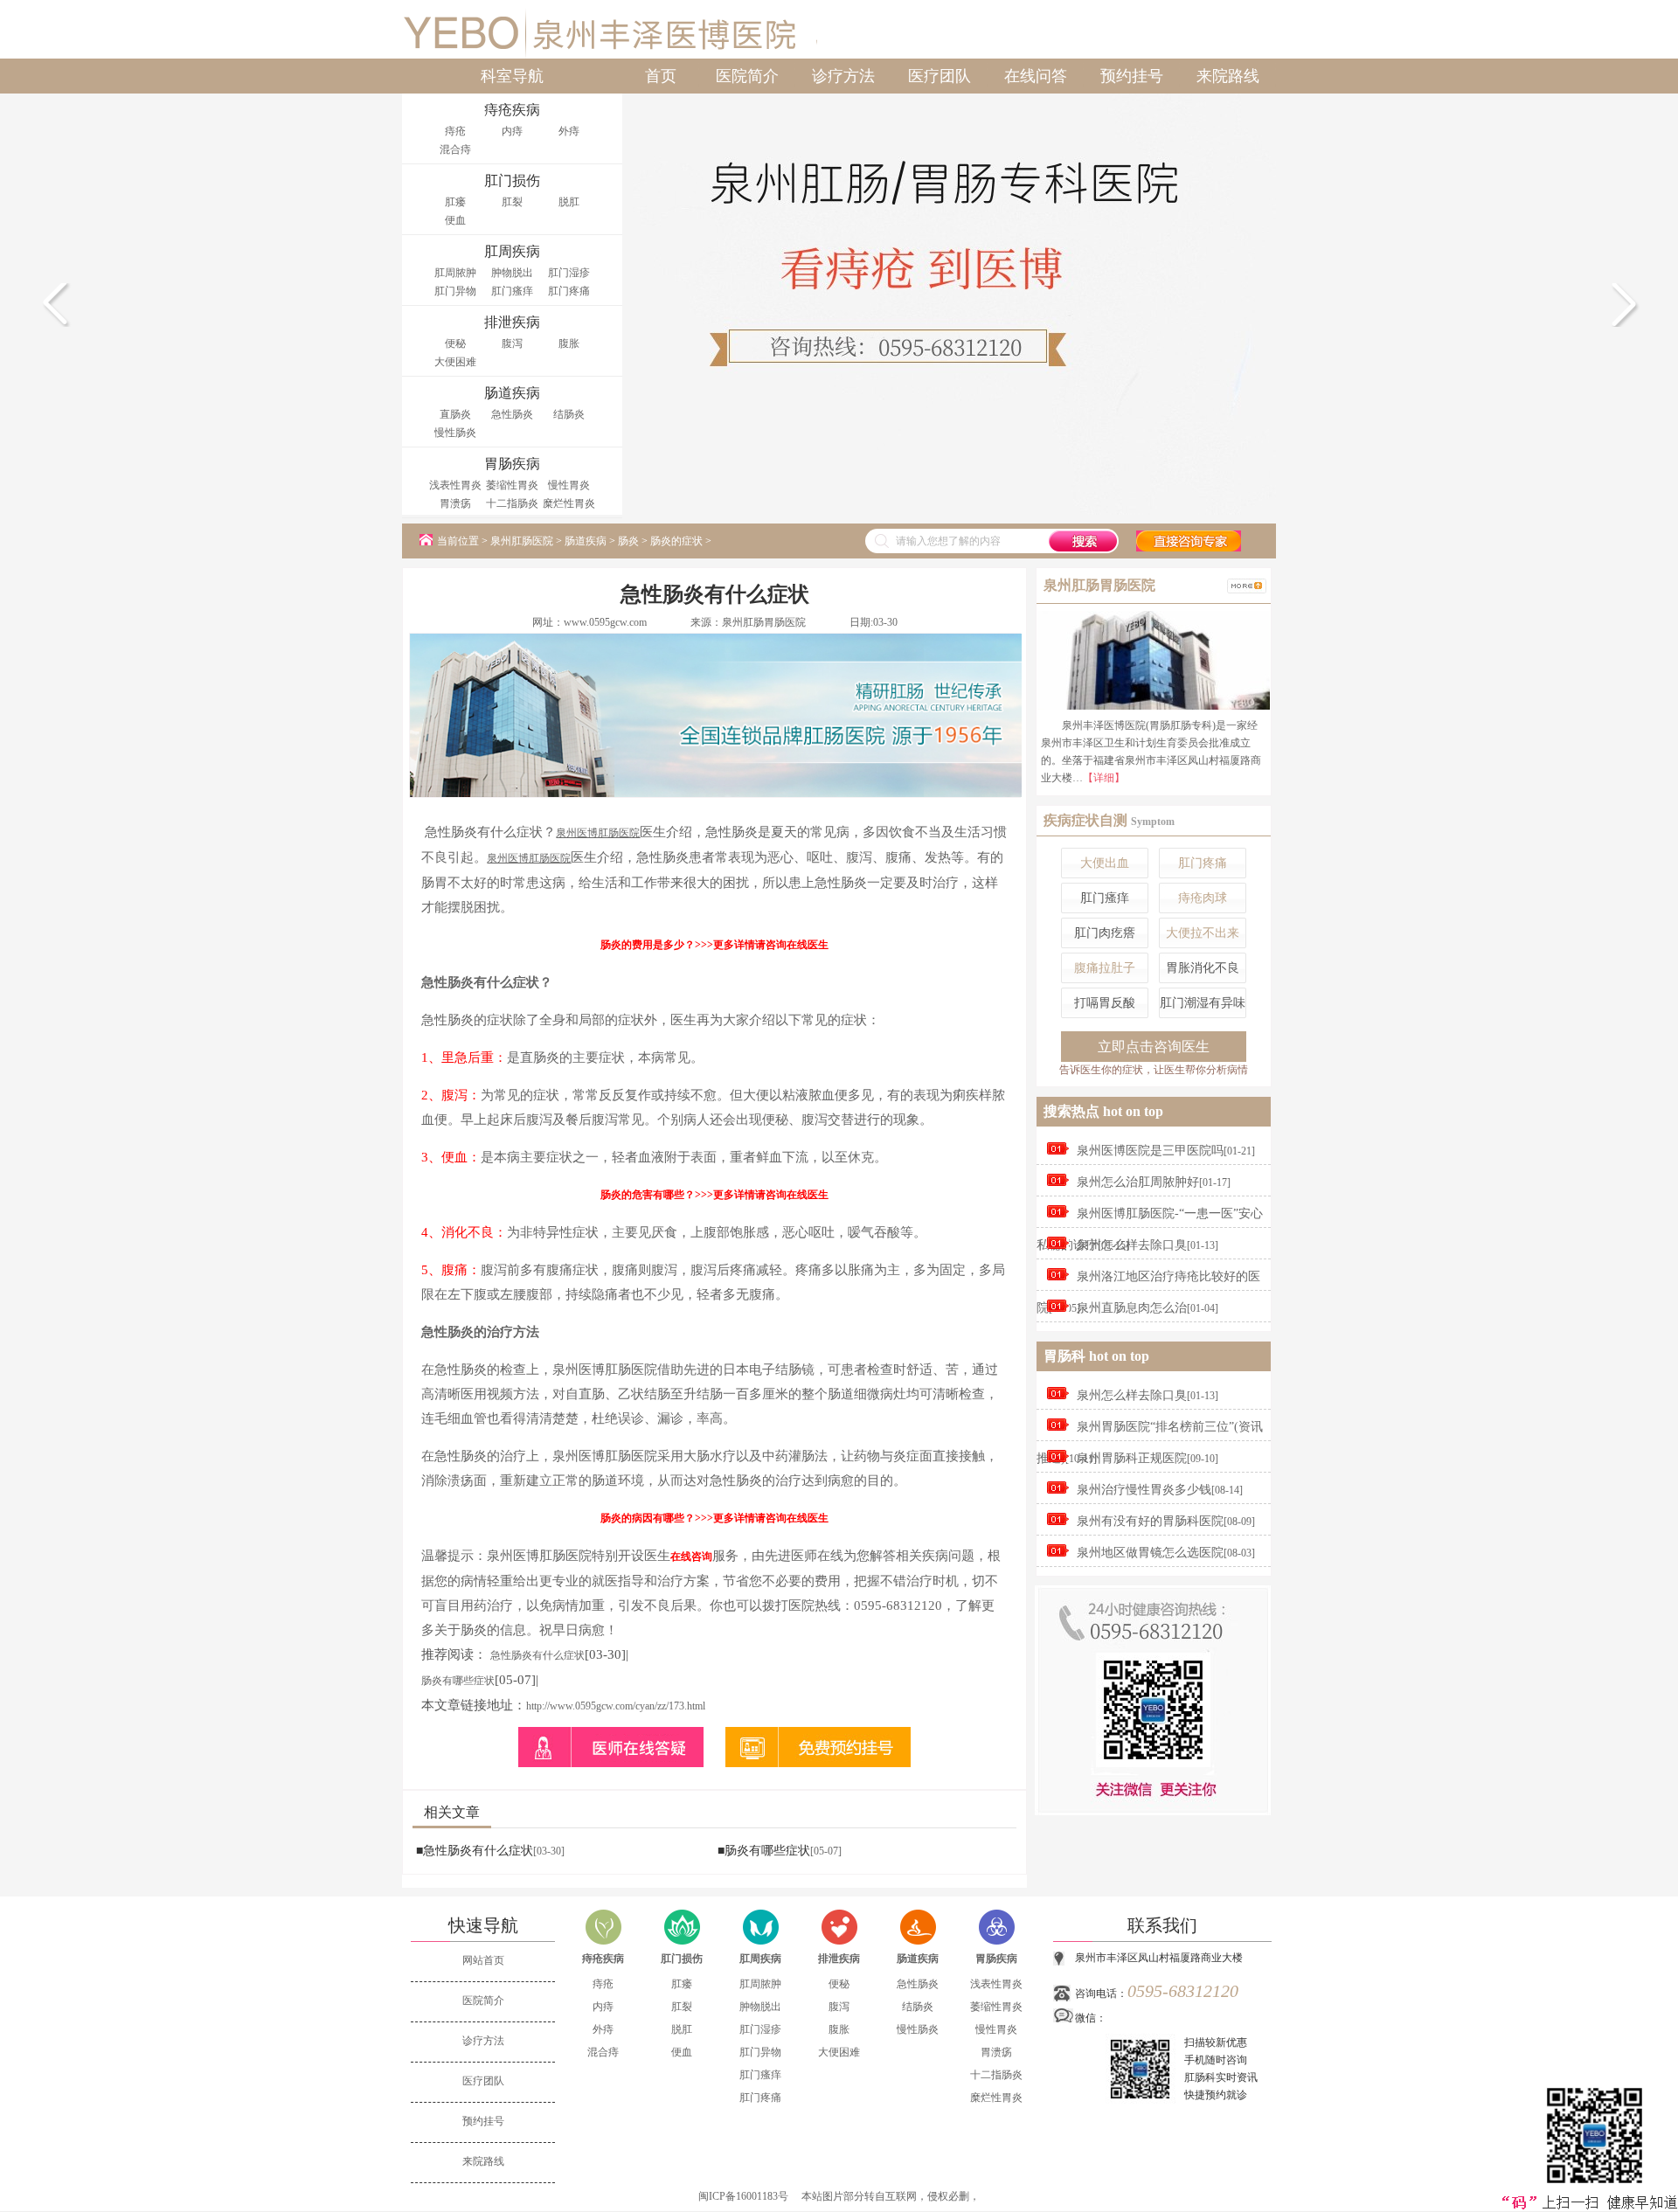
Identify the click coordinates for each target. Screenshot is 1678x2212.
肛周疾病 (760, 1959)
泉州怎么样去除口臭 (1132, 1245)
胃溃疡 (455, 503)
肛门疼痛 (569, 291)
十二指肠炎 (512, 503)
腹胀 (569, 343)
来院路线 (1228, 76)
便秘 (455, 343)
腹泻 (512, 343)
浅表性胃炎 (455, 485)
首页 (661, 76)
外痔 (569, 131)
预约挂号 (1132, 76)
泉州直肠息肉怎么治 (1132, 1308)
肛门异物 (455, 291)
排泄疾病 (839, 1959)
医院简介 (747, 76)
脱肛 (569, 202)
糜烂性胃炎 (569, 503)
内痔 (512, 131)
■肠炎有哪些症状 (764, 1851)
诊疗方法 (843, 76)
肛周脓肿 (455, 273)
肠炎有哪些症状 (458, 1681)
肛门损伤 (682, 1959)
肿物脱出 (512, 273)
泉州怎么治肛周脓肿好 (1138, 1182)
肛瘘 (455, 202)
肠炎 (628, 541)
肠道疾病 (586, 541)
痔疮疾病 (603, 1959)
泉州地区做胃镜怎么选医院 (1150, 1553)
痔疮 (455, 131)
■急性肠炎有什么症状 (475, 1851)
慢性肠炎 (455, 433)
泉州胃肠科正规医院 (1132, 1458)
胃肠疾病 (996, 1959)
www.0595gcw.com (605, 622)
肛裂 (512, 202)
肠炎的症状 (676, 541)
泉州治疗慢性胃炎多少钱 (1144, 1490)
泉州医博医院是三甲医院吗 (1150, 1151)
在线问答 (1036, 76)
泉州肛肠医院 (522, 541)
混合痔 (455, 149)
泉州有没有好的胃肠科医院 (1150, 1521)
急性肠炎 (512, 414)
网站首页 (483, 1960)
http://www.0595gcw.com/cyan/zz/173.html (616, 1706)
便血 (455, 220)
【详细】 (1104, 778)
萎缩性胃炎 (512, 485)
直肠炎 (455, 414)
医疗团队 (940, 76)
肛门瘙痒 (512, 291)
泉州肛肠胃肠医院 (764, 622)
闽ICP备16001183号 (743, 2196)
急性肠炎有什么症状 (537, 1655)
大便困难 (455, 362)
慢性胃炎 (569, 485)
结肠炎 (569, 414)
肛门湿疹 (569, 273)
